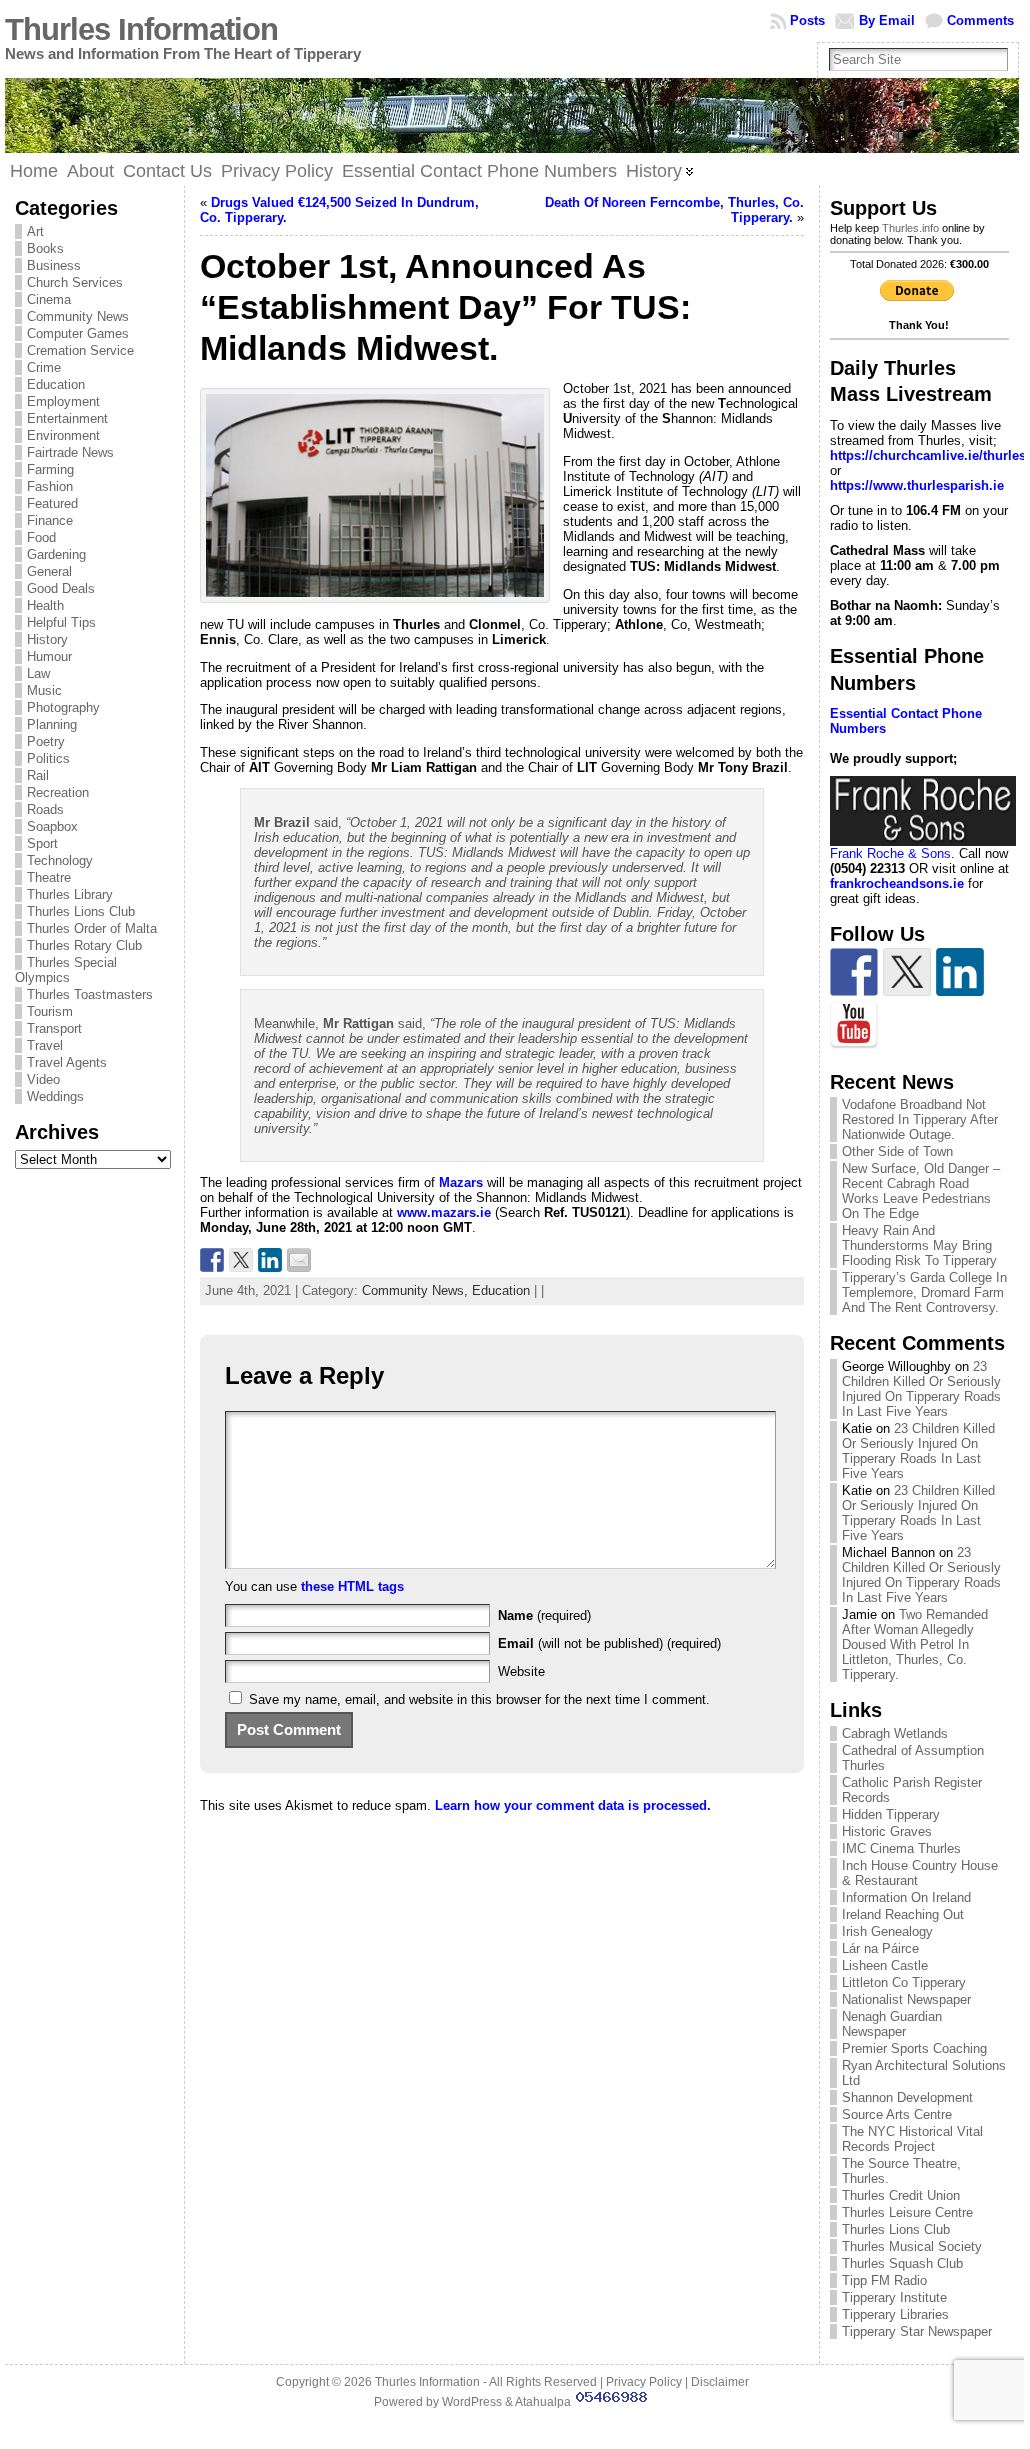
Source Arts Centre (897, 2114)
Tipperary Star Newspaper (917, 2331)
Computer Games (78, 333)
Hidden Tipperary (891, 1814)
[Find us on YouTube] (854, 1025)
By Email (887, 20)
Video (43, 1079)
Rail (38, 775)
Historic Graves (887, 1831)
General (49, 571)
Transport (54, 1028)
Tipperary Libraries (895, 2314)
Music (44, 690)
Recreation (58, 792)
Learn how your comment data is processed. (573, 1805)
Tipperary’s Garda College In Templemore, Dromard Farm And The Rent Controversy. (924, 1292)
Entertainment (67, 418)
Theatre (49, 877)
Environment (63, 435)
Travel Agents (67, 1062)
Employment (63, 401)
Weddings (55, 1096)
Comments (980, 20)
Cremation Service (80, 350)
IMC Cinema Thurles (901, 1848)
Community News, (417, 1290)
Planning (52, 724)
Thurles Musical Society (912, 2246)
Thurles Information (141, 29)
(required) (544, 1615)
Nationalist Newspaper (906, 1999)
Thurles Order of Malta (92, 928)
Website (521, 1671)
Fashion (50, 486)
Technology (60, 860)
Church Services (75, 282)
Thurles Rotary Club (84, 945)
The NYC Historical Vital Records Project (912, 2139)
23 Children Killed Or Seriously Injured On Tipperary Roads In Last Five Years (921, 1389)
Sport (42, 843)
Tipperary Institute (894, 2297)
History (47, 639)
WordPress (472, 2402)
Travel (45, 1045)
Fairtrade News (70, 452)
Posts (807, 20)
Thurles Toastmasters (90, 994)
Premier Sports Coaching (914, 2048)
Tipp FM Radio (884, 2280)
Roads (45, 809)
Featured (52, 503)
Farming (50, 469)
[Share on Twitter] (241, 1260)
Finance (50, 520)
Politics (48, 758)
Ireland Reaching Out (903, 1914)
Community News (78, 316)
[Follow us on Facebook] (854, 972)
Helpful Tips (61, 622)
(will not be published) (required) (609, 1643)
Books (45, 248)
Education (56, 384)
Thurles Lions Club (81, 911)
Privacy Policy (644, 2382)
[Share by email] (299, 1260)
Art (35, 231)
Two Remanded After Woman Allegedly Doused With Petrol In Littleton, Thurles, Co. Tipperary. (915, 1644)
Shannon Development (907, 2097)
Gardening (56, 554)
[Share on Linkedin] (270, 1260)
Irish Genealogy (887, 1931)
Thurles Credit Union (901, 2195)
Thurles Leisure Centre (907, 2212)
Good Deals (61, 588)
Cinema (49, 299)
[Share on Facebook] (212, 1260)
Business (54, 265)
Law (38, 673)
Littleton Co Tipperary (904, 1982)
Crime (44, 367)
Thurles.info (910, 228)
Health (45, 605)
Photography (63, 707)
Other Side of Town (897, 1151)
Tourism (50, 1011)
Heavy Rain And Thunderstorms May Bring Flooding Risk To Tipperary (919, 1245)
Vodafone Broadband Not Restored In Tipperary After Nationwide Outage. (920, 1119)
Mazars (461, 1182)
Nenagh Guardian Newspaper (892, 2024)
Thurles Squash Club (902, 2263)
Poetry (46, 741)
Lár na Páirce (880, 1948)
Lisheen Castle (885, 1965)
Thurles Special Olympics (66, 970)
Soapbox (52, 826)
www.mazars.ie (442, 1212)
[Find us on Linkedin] (960, 972)
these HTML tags (352, 1586)
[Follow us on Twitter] (907, 972)
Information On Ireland (906, 1897)
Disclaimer (720, 2382)
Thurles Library (70, 894)
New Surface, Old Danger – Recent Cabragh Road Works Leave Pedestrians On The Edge (921, 1191)
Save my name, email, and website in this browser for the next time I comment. (479, 1699)
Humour (49, 656)
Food (41, 537)
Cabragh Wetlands (895, 1733)
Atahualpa (543, 2402)
